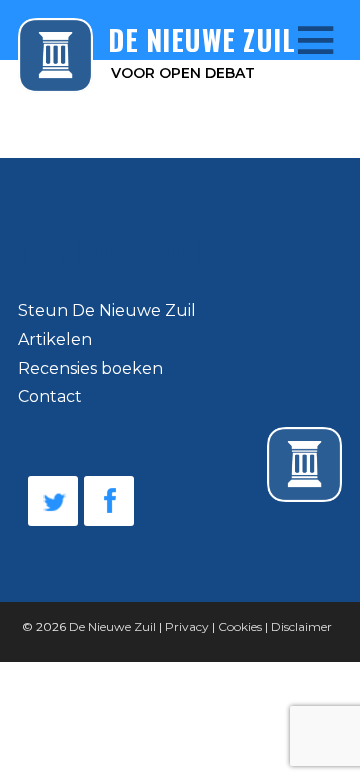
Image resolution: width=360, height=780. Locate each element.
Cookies (240, 626)
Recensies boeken (90, 368)
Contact (50, 396)
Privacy (187, 626)
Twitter (53, 501)
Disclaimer (301, 626)
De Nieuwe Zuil (112, 626)
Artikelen (55, 339)
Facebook (109, 501)
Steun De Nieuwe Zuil (107, 310)
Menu (301, 39)
